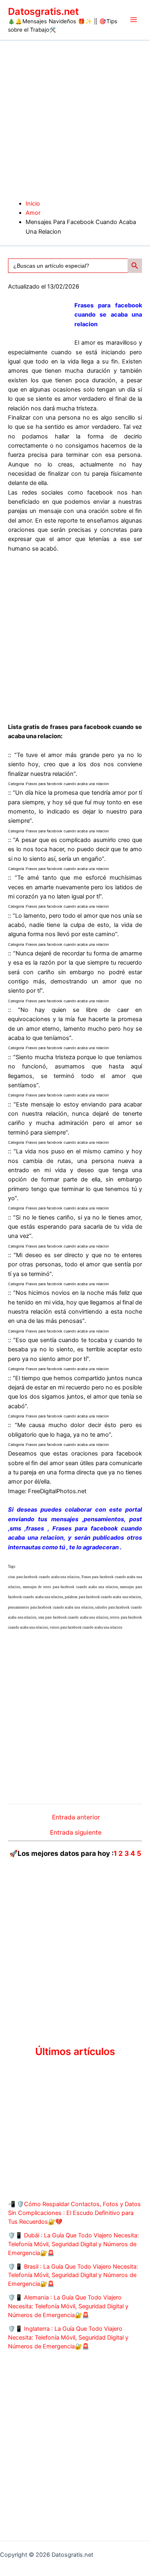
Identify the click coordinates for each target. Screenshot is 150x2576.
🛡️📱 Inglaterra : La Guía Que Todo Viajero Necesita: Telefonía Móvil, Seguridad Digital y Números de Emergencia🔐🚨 (68, 2338)
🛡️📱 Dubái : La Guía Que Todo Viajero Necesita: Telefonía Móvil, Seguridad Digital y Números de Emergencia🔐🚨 (73, 2244)
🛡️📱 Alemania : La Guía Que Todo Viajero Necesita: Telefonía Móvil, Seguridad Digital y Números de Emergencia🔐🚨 (68, 2306)
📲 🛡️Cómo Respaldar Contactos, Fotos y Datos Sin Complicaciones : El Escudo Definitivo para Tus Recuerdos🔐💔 (74, 2213)
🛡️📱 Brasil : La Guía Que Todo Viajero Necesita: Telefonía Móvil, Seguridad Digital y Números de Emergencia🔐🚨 (73, 2275)
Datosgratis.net (43, 11)
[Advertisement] (75, 120)
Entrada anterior (76, 1817)
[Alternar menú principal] (134, 20)
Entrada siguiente (76, 1833)
